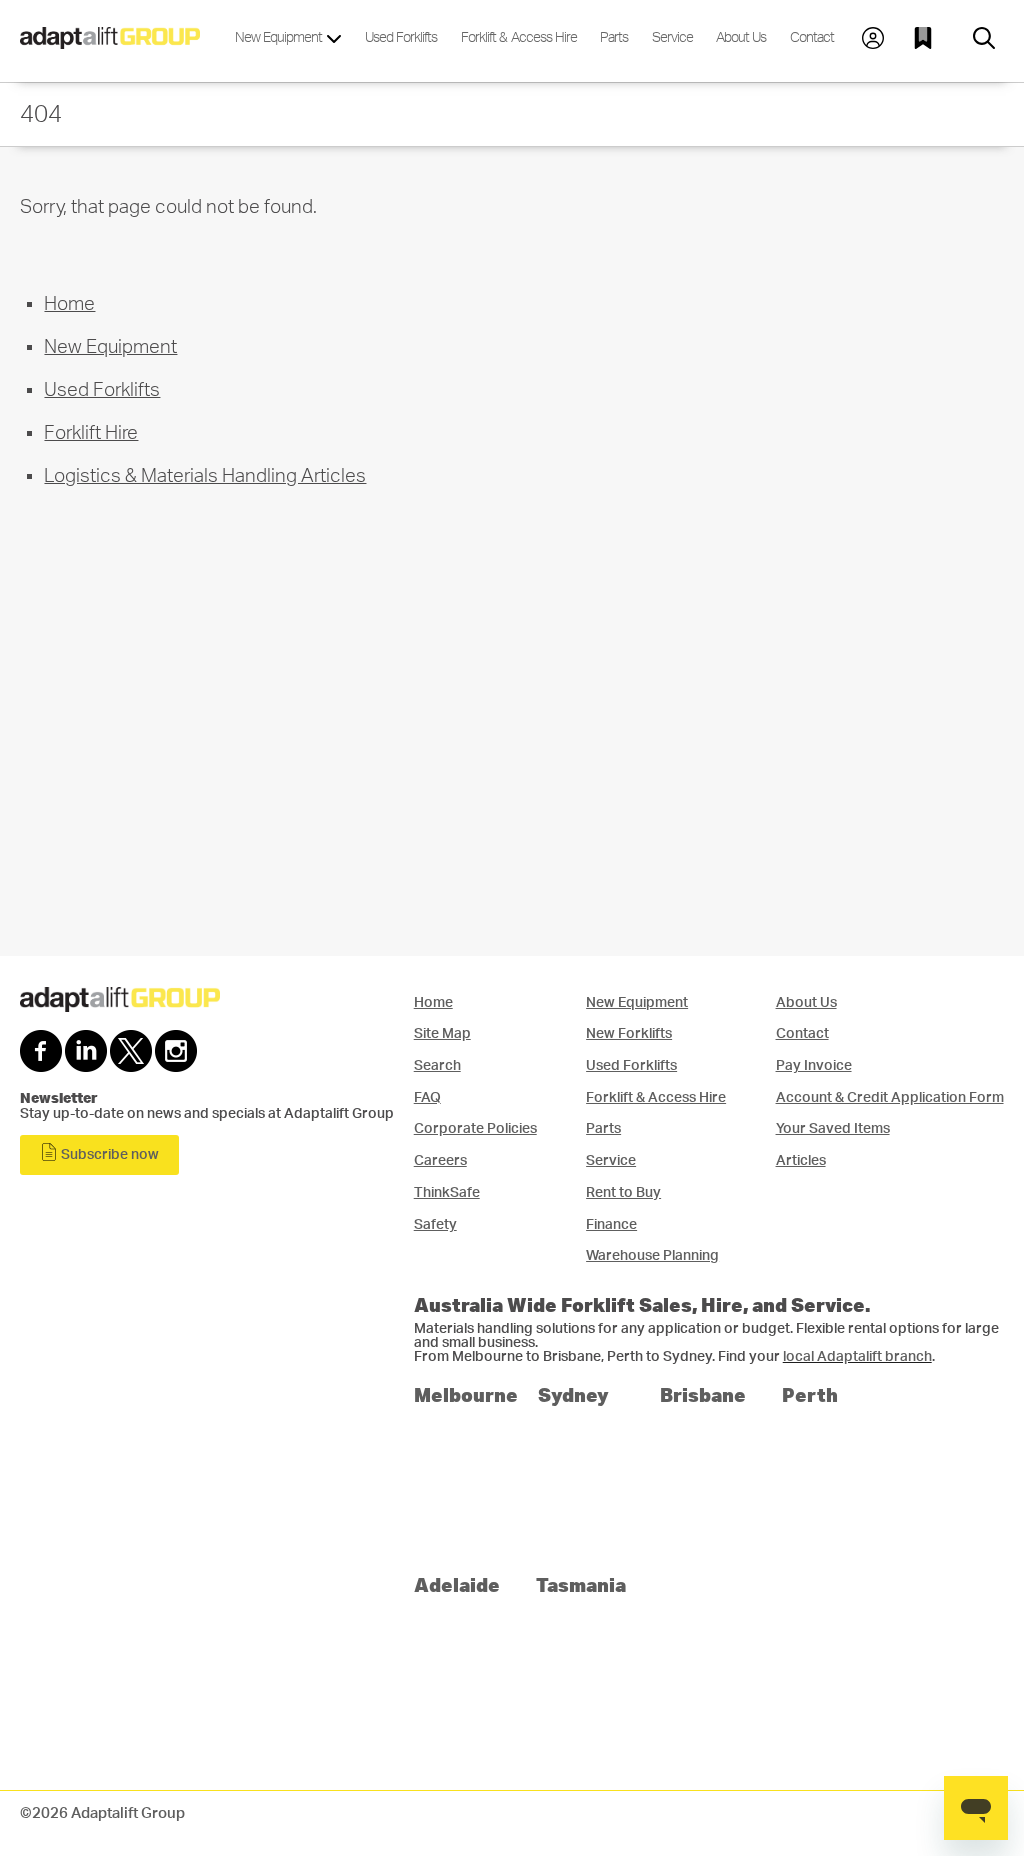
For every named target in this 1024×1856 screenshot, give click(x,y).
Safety (435, 1224)
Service (672, 37)
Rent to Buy (623, 1192)
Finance (611, 1224)
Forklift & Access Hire (519, 37)
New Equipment (280, 37)
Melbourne (466, 1394)
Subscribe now (108, 1155)
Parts (614, 37)
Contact (812, 37)
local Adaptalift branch (857, 1357)
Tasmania (581, 1584)
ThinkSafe (447, 1192)
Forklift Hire (91, 433)
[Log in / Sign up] (873, 38)
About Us (741, 37)
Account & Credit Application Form (890, 1097)
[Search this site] (984, 38)
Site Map (442, 1033)
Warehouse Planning (652, 1255)
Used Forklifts (401, 37)
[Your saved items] (928, 38)
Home (69, 304)
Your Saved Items (833, 1128)
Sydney (573, 1394)
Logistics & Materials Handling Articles (205, 476)
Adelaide (457, 1584)
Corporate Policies (475, 1128)
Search (437, 1065)
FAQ (427, 1097)
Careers (440, 1160)
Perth (810, 1394)
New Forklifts (629, 1033)
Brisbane (703, 1394)
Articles (801, 1160)
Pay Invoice (814, 1065)
